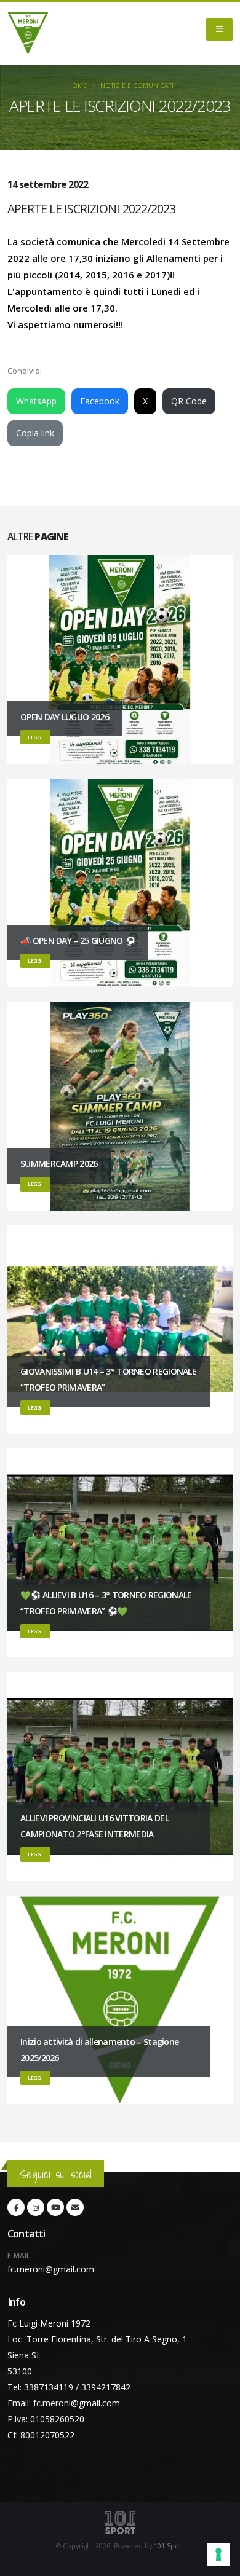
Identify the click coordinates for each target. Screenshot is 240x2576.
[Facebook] (16, 2207)
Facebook (100, 401)
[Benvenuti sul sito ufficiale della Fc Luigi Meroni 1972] (28, 33)
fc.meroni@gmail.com (51, 2269)
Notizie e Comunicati (137, 85)
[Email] (75, 2207)
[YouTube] (55, 2207)
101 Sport (169, 2546)
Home (77, 85)
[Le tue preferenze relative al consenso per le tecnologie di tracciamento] (218, 2554)
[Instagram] (36, 2207)
